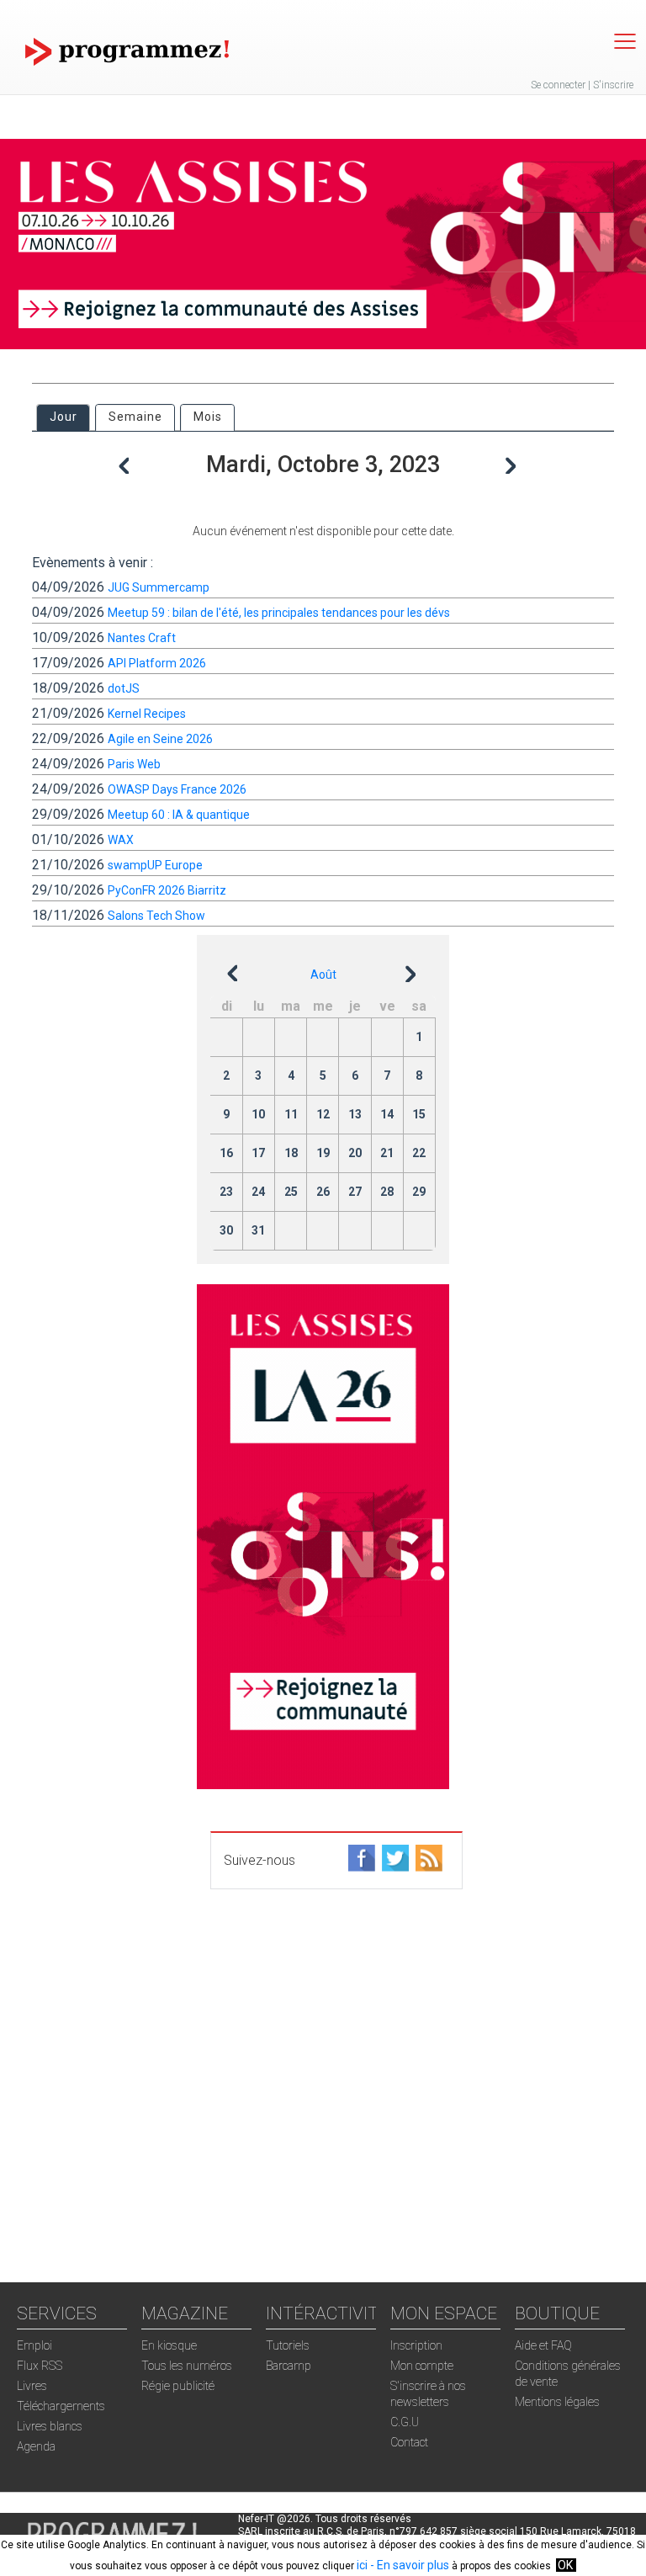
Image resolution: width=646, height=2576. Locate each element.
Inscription (416, 2345)
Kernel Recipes (147, 714)
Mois (208, 417)
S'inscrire (613, 85)
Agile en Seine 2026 (160, 739)
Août (323, 975)
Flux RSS (40, 2366)
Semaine (135, 417)
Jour (69, 417)
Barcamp (289, 2366)
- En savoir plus (408, 2565)
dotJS (124, 688)
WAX (121, 840)
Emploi (34, 2345)
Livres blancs (50, 2426)
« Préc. (137, 470)
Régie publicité (178, 2386)
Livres (32, 2386)
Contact (409, 2442)
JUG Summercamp (159, 587)
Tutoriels (288, 2345)
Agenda (36, 2446)
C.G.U (405, 2422)
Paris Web (134, 764)
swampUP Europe (155, 865)
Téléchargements (61, 2406)
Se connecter (558, 85)
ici (362, 2565)
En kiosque (169, 2345)
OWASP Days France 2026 (177, 789)
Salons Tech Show (156, 916)
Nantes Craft (142, 638)
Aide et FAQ (543, 2345)
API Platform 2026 (157, 663)
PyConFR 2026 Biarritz (167, 890)
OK (565, 2565)
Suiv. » (513, 452)
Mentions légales (557, 2402)
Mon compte (422, 2366)
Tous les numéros (187, 2366)
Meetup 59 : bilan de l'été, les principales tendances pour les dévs (279, 613)
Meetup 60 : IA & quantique (179, 815)
